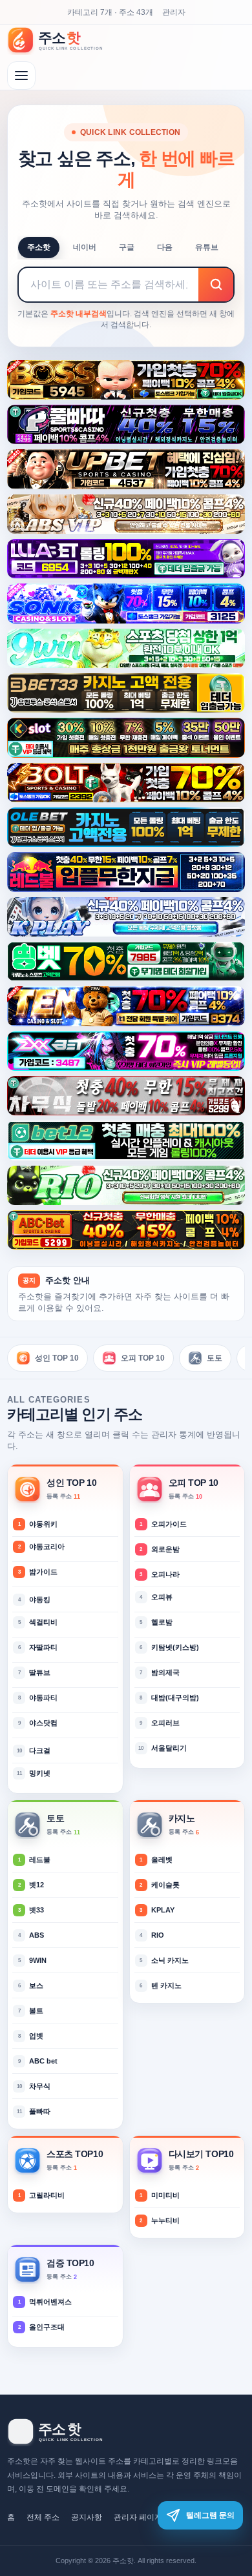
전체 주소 (43, 2517)
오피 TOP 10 (143, 1358)
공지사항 (87, 2517)
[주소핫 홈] (62, 40)
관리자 (174, 12)
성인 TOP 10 (57, 1358)
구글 (127, 247)
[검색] (216, 285)
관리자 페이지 (138, 2517)
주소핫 (39, 247)
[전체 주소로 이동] (21, 76)
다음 (165, 247)
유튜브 (207, 247)
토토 (215, 1358)
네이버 (85, 247)
